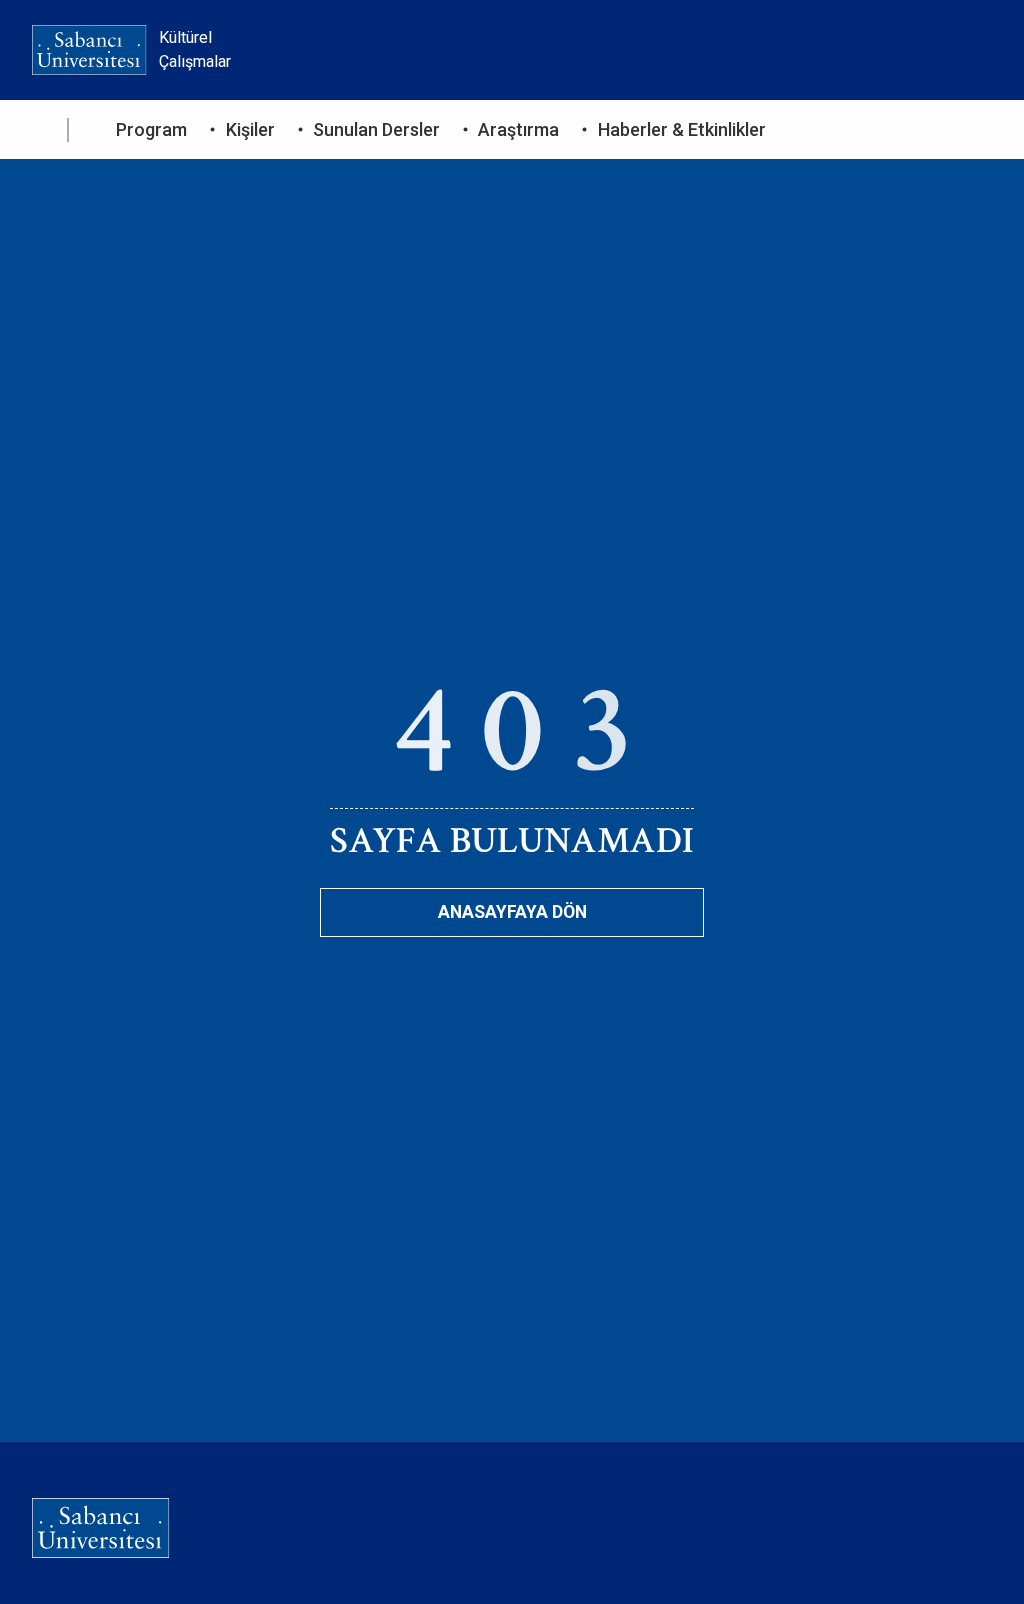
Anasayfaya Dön (512, 912)
